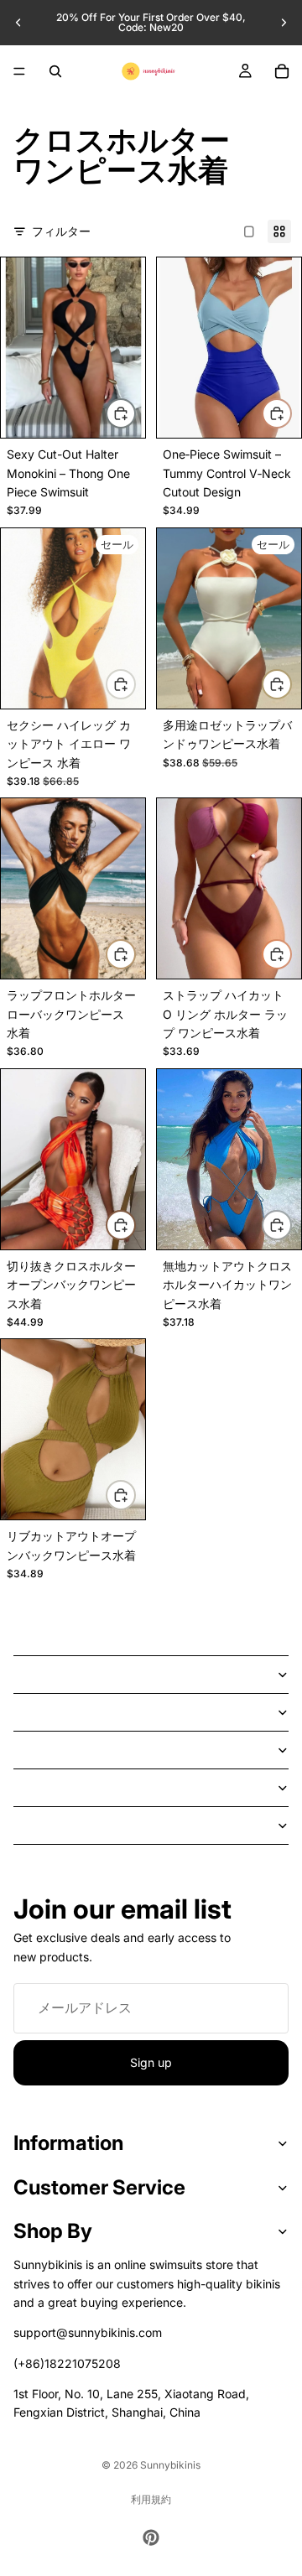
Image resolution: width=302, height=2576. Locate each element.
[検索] (55, 71)
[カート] (282, 71)
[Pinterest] (151, 2537)
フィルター (61, 231)
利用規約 (151, 2499)
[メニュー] (19, 71)
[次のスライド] (284, 23)
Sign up (151, 2062)
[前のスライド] (18, 23)
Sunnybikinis (170, 2465)
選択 (135, 413)
